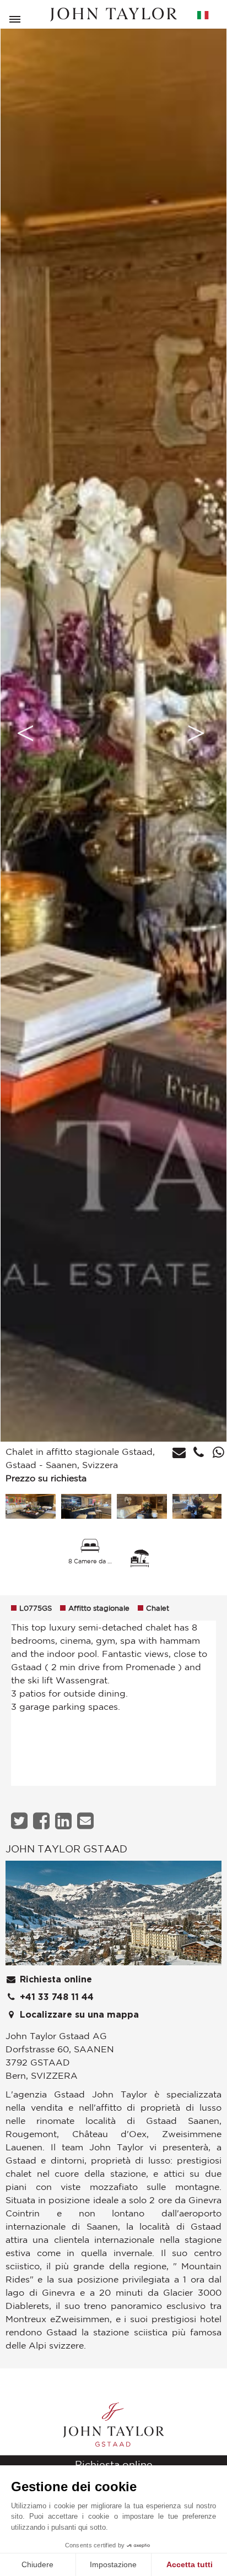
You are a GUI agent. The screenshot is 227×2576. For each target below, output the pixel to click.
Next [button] (196, 733)
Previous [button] (25, 733)
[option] (113, 733)
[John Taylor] (113, 15)
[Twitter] (21, 1821)
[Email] (87, 1821)
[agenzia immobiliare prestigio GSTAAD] (113, 1916)
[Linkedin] (65, 1821)
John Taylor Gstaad (66, 1849)
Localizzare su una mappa (78, 2015)
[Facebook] (43, 1821)
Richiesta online (55, 1980)
